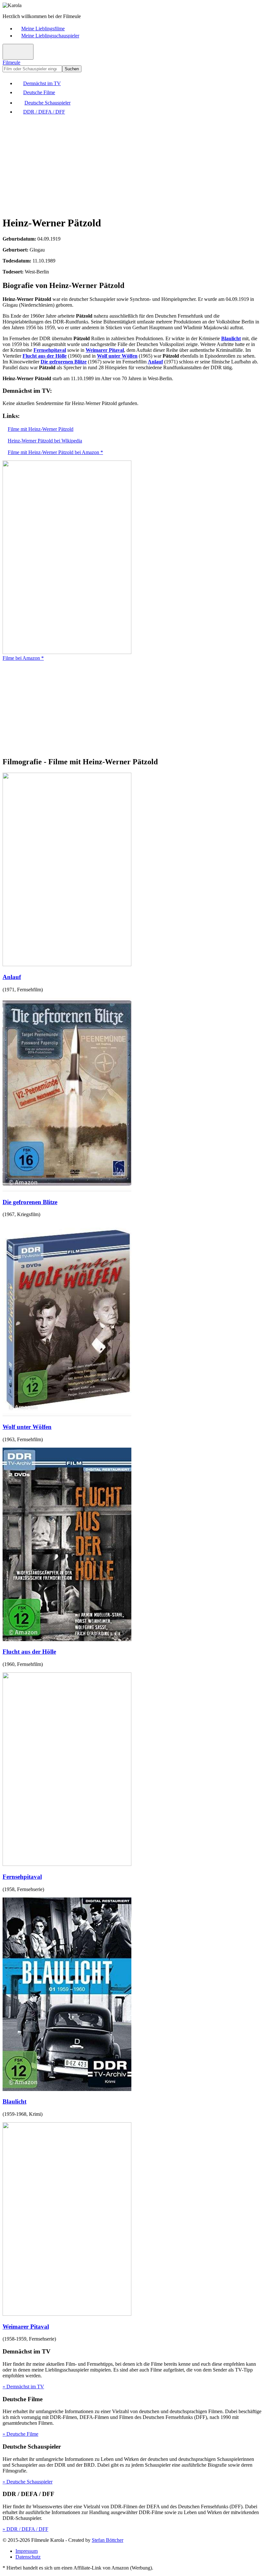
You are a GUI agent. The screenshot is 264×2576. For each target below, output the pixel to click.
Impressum (27, 2551)
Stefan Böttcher (108, 2540)
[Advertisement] (132, 165)
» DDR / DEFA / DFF (25, 2529)
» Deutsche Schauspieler (28, 2482)
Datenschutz (28, 2557)
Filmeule (11, 62)
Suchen (72, 69)
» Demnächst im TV (23, 2387)
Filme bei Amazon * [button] (23, 658)
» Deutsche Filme (20, 2434)
